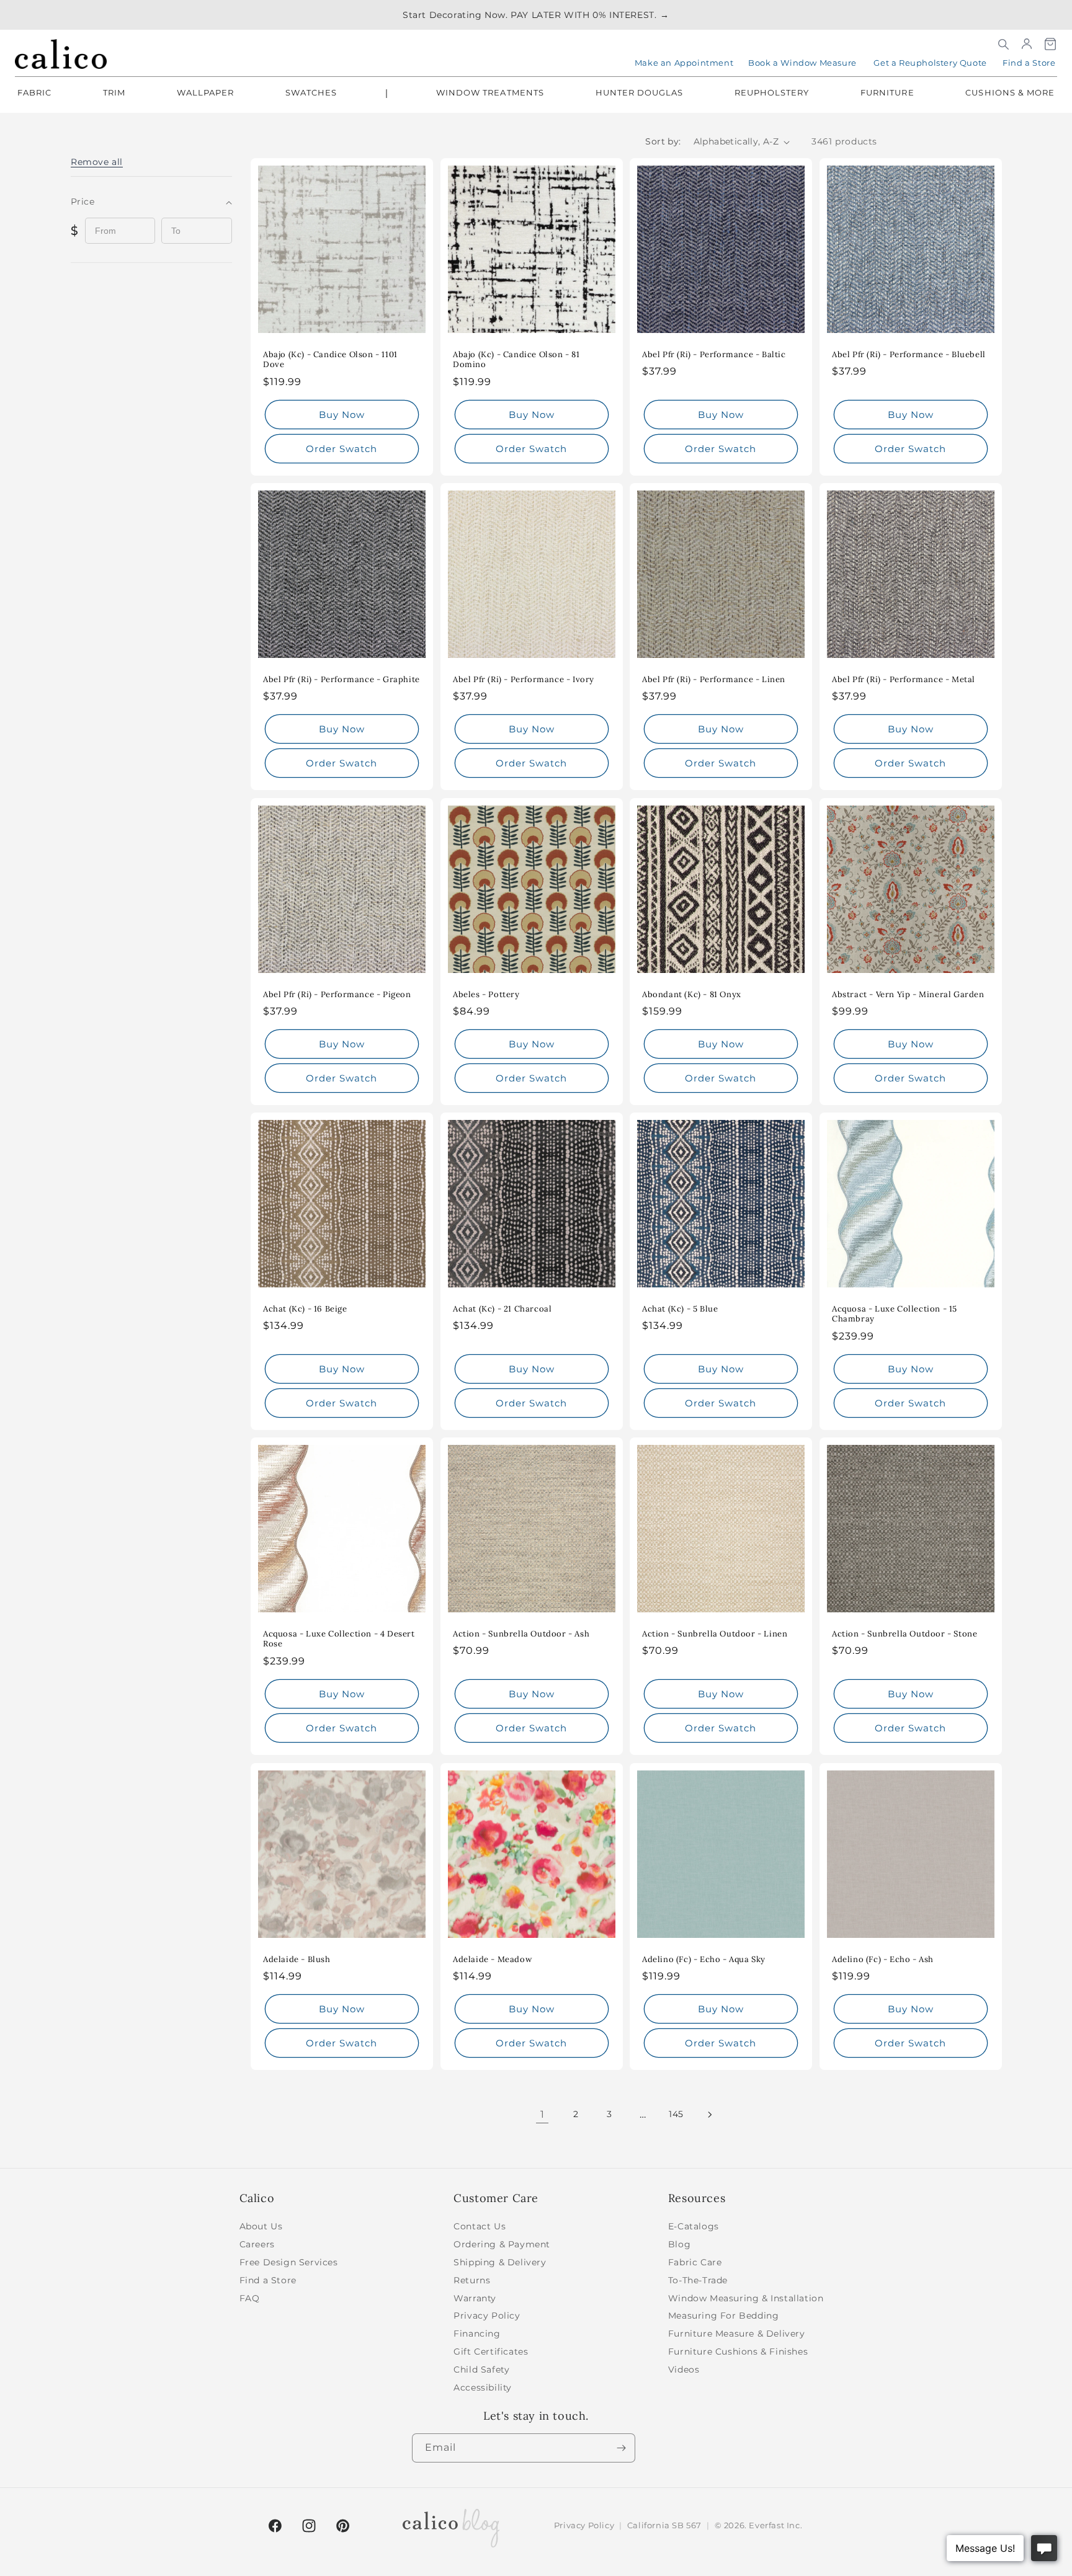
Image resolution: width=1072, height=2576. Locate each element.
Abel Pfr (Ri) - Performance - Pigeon (337, 994)
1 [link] (543, 2114)
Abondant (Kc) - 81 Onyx (692, 994)
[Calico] (61, 54)
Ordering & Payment (502, 2244)
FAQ (250, 2298)
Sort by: (663, 141)
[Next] (621, 2448)
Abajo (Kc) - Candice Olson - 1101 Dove (330, 360)
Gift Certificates (491, 2352)
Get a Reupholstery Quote (930, 63)
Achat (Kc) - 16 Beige (305, 1309)
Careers (257, 2244)
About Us (261, 2226)
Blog (679, 2244)
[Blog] (451, 2526)
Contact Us (480, 2226)
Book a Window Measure (802, 63)
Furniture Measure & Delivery (737, 2334)
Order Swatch (342, 449)
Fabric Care (695, 2262)
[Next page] (710, 2115)
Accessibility (483, 2387)
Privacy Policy (487, 2316)
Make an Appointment (684, 63)
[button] (97, 162)
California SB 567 (664, 2525)
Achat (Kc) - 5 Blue (680, 1309)
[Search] (1003, 44)
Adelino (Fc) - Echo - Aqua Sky (704, 1959)
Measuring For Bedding (724, 2316)
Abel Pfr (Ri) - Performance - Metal (904, 680)
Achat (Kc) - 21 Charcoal (502, 1309)
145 (676, 2114)
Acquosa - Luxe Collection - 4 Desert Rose (339, 1639)
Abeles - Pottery (486, 994)
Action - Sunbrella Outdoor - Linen (715, 1634)
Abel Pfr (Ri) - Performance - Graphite (342, 680)
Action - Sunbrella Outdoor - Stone (904, 1634)
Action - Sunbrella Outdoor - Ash (521, 1634)
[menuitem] (34, 94)
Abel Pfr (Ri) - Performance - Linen (714, 680)
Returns (472, 2280)
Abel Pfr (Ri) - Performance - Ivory (524, 680)
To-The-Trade (698, 2280)
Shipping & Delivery (500, 2262)
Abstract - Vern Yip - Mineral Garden (908, 994)
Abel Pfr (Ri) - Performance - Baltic (714, 355)
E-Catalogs (694, 2226)
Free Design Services (289, 2262)
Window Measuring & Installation (746, 2298)
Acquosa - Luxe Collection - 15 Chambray (895, 1314)
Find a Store (1029, 63)
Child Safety (481, 2369)
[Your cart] (1050, 44)
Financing (477, 2334)
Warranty (475, 2298)
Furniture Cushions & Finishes (738, 2352)
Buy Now (342, 415)
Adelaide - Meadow (492, 1959)
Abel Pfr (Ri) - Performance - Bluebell (909, 355)
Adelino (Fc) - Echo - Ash (883, 1959)
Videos (684, 2369)
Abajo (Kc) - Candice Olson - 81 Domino (516, 360)
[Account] (1027, 44)
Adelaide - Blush (297, 1959)
